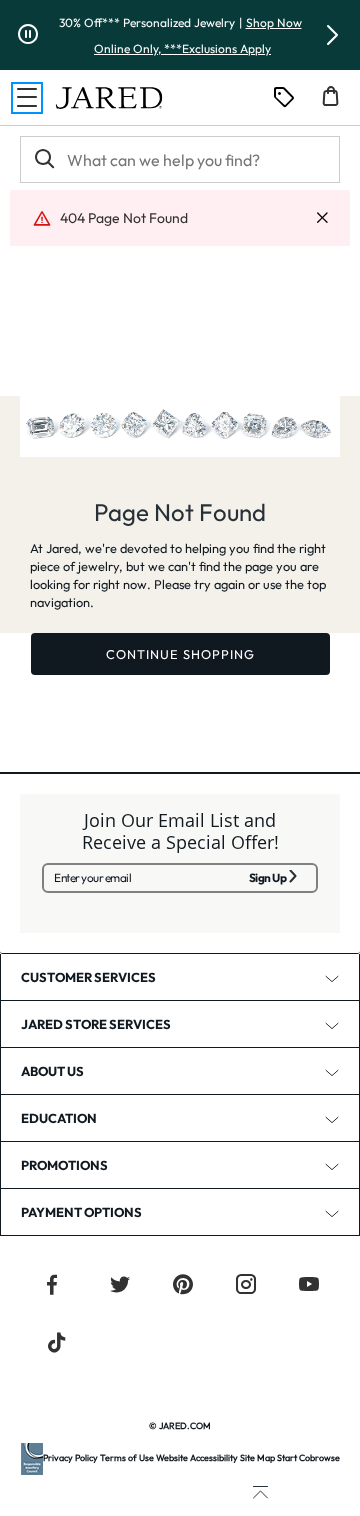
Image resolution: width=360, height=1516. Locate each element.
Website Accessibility (197, 1457)
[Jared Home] (109, 98)
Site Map (257, 1457)
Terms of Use (127, 1457)
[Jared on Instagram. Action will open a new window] (246, 1287)
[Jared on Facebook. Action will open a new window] (52, 1287)
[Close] (322, 218)
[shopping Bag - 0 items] (338, 104)
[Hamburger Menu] (27, 98)
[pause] (28, 35)
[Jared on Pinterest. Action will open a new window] (183, 1287)
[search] (43, 159)
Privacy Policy (70, 1457)
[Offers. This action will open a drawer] (284, 98)
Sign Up (268, 877)
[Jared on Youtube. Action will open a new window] (309, 1287)
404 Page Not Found (124, 218)
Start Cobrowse (308, 1457)
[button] (332, 35)
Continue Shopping (180, 654)
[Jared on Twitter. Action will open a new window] (120, 1287)
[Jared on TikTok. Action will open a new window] (57, 1345)
